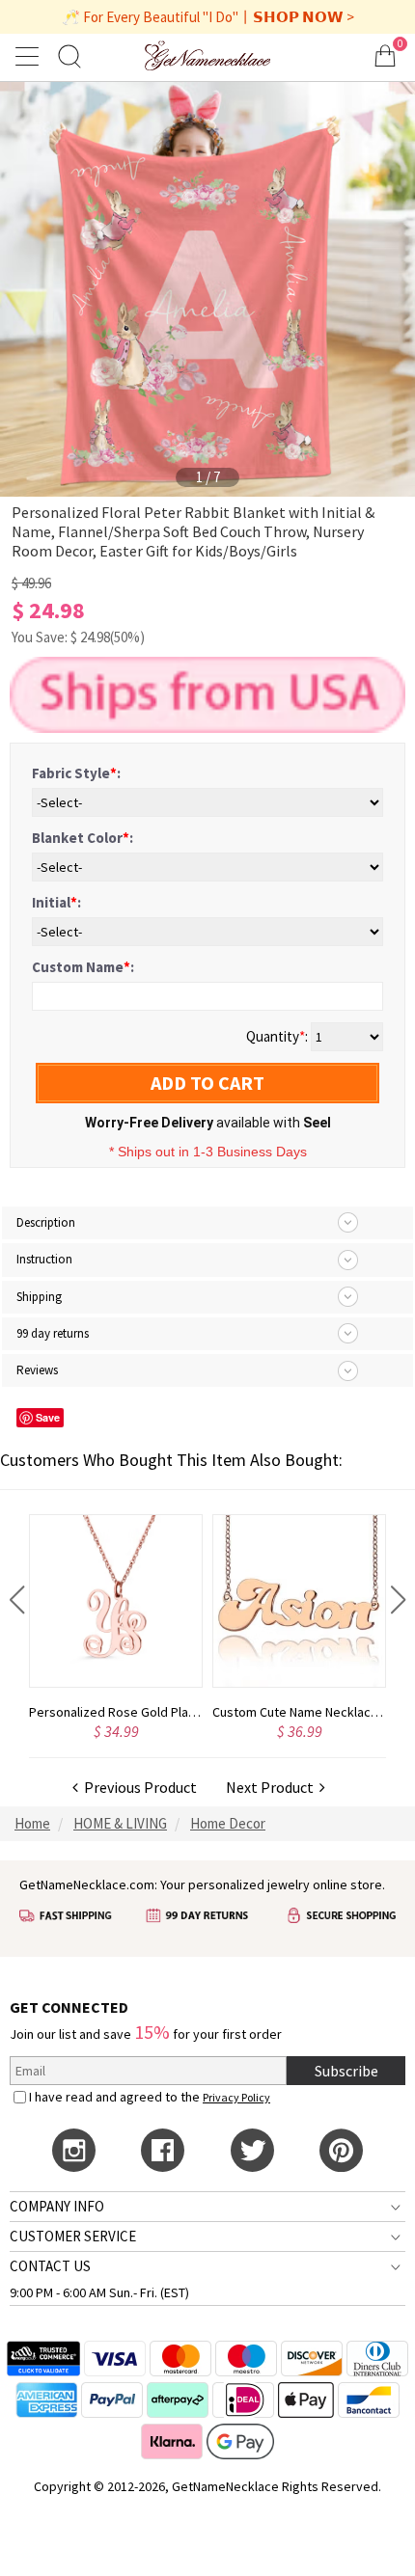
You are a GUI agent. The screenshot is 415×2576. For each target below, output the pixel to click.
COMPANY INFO (57, 2206)
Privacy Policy (236, 2097)
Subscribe (346, 2071)
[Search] (69, 55)
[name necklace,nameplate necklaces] (207, 55)
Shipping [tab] (39, 1297)
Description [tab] (46, 1222)
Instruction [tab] (44, 1259)
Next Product (273, 1787)
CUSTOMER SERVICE (73, 2236)
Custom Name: (83, 967)
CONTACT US (50, 2266)
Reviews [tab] (37, 1370)
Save (48, 1417)
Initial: (56, 902)
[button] (17, 1600)
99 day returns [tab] (53, 1333)
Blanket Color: (83, 838)
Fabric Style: (76, 773)
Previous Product (138, 1787)
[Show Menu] (30, 56)
